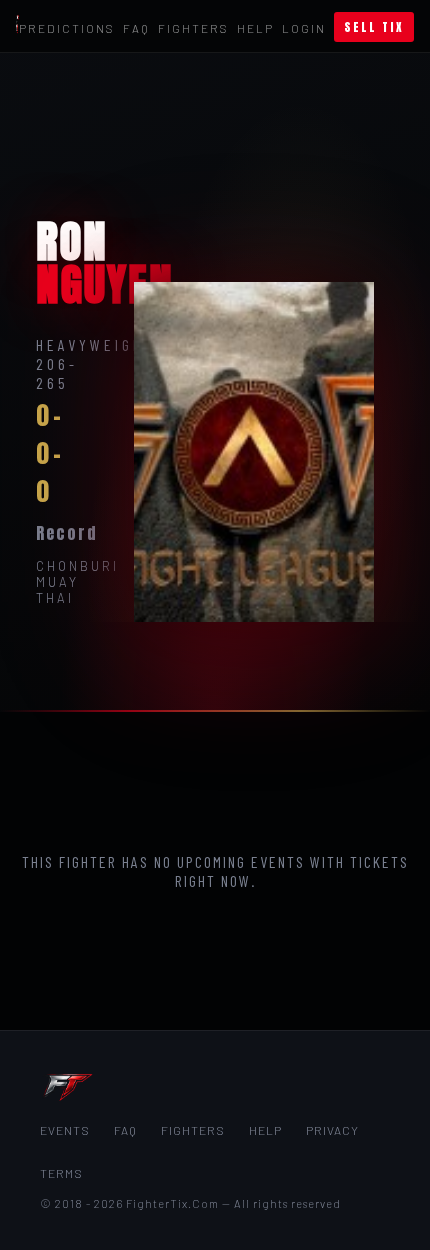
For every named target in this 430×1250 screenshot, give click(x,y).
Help (255, 28)
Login (304, 28)
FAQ (136, 28)
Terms (61, 1173)
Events (65, 1130)
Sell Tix (374, 27)
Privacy (332, 1130)
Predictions (67, 28)
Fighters (193, 28)
